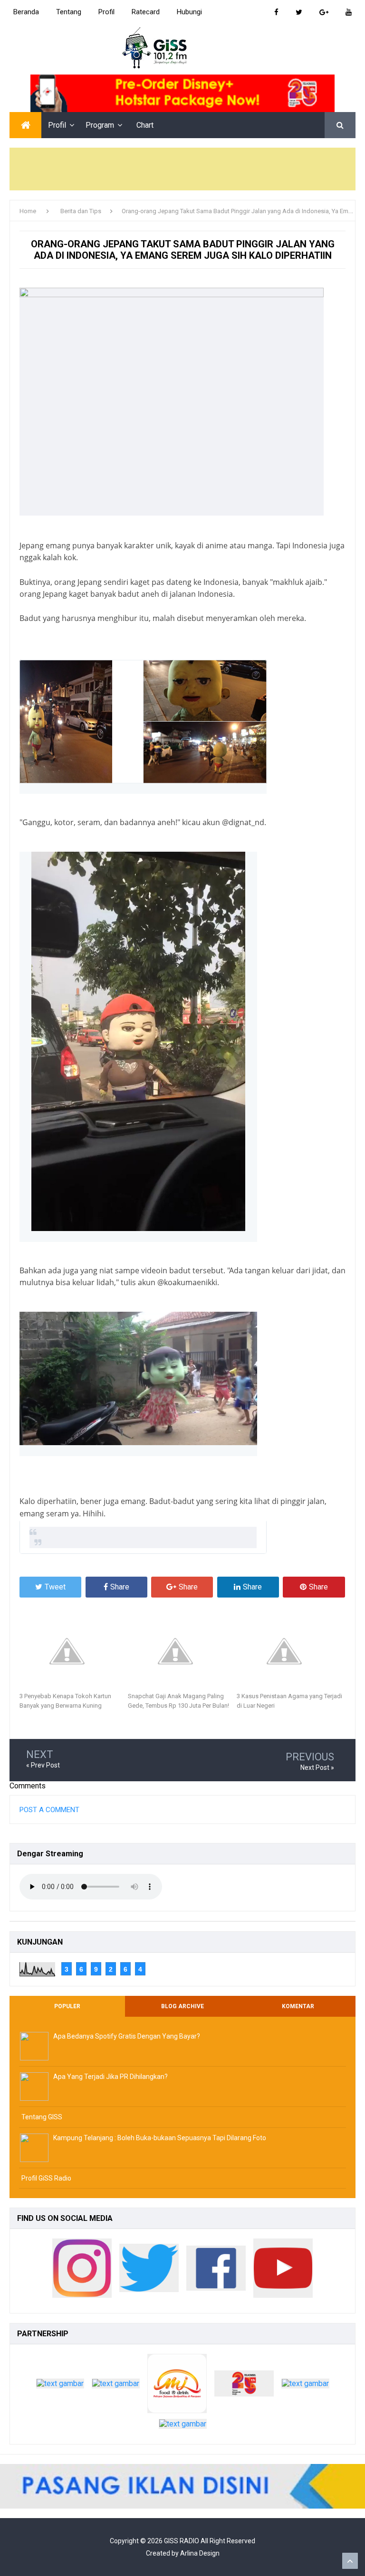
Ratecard (146, 12)
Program (100, 125)
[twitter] (149, 2270)
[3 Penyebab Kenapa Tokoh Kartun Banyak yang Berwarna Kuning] (74, 1651)
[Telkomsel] (244, 2386)
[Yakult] (116, 2386)
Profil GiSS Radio (46, 2178)
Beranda (26, 12)
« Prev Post (43, 1765)
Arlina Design (200, 2553)
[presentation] (143, 722)
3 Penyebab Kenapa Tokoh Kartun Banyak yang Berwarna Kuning (65, 1701)
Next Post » (317, 1767)
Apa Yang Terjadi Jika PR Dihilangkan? (110, 2077)
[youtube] (283, 2270)
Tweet (55, 1587)
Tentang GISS (42, 2117)
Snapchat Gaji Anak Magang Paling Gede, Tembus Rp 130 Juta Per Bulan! (178, 1701)
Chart (145, 125)
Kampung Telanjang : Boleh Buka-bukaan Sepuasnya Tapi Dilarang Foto (160, 2138)
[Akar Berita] (305, 2386)
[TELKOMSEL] (182, 93)
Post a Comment (49, 1810)
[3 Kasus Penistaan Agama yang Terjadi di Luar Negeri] (291, 1651)
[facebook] (216, 2270)
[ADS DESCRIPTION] (182, 2486)
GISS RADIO (182, 2541)
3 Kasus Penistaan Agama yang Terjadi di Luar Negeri (289, 1701)
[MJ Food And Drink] (177, 2386)
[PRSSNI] (183, 2426)
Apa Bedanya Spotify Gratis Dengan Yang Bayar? (127, 2036)
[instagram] (82, 2270)
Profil (106, 12)
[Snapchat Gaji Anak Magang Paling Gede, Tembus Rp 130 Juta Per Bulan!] (182, 1651)
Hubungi (189, 12)
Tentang (69, 12)
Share (120, 1587)
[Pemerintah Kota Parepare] (60, 2386)
